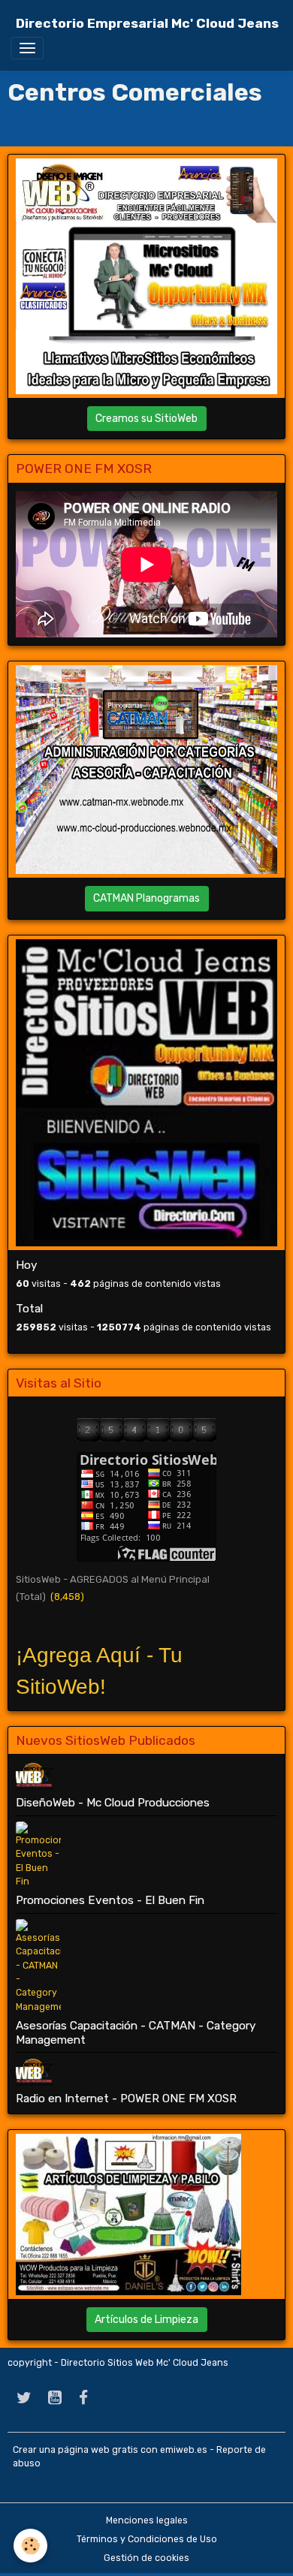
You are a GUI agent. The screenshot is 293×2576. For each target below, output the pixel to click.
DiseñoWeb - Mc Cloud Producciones (113, 1803)
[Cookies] (30, 2546)
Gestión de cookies (146, 2558)
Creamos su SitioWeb (146, 419)
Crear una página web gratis (76, 2450)
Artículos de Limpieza (146, 2320)
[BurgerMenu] (27, 48)
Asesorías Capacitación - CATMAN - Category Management (136, 2032)
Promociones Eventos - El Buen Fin (110, 1900)
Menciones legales (147, 2520)
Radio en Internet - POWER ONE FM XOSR (126, 2098)
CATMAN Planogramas (146, 898)
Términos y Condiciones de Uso (147, 2539)
